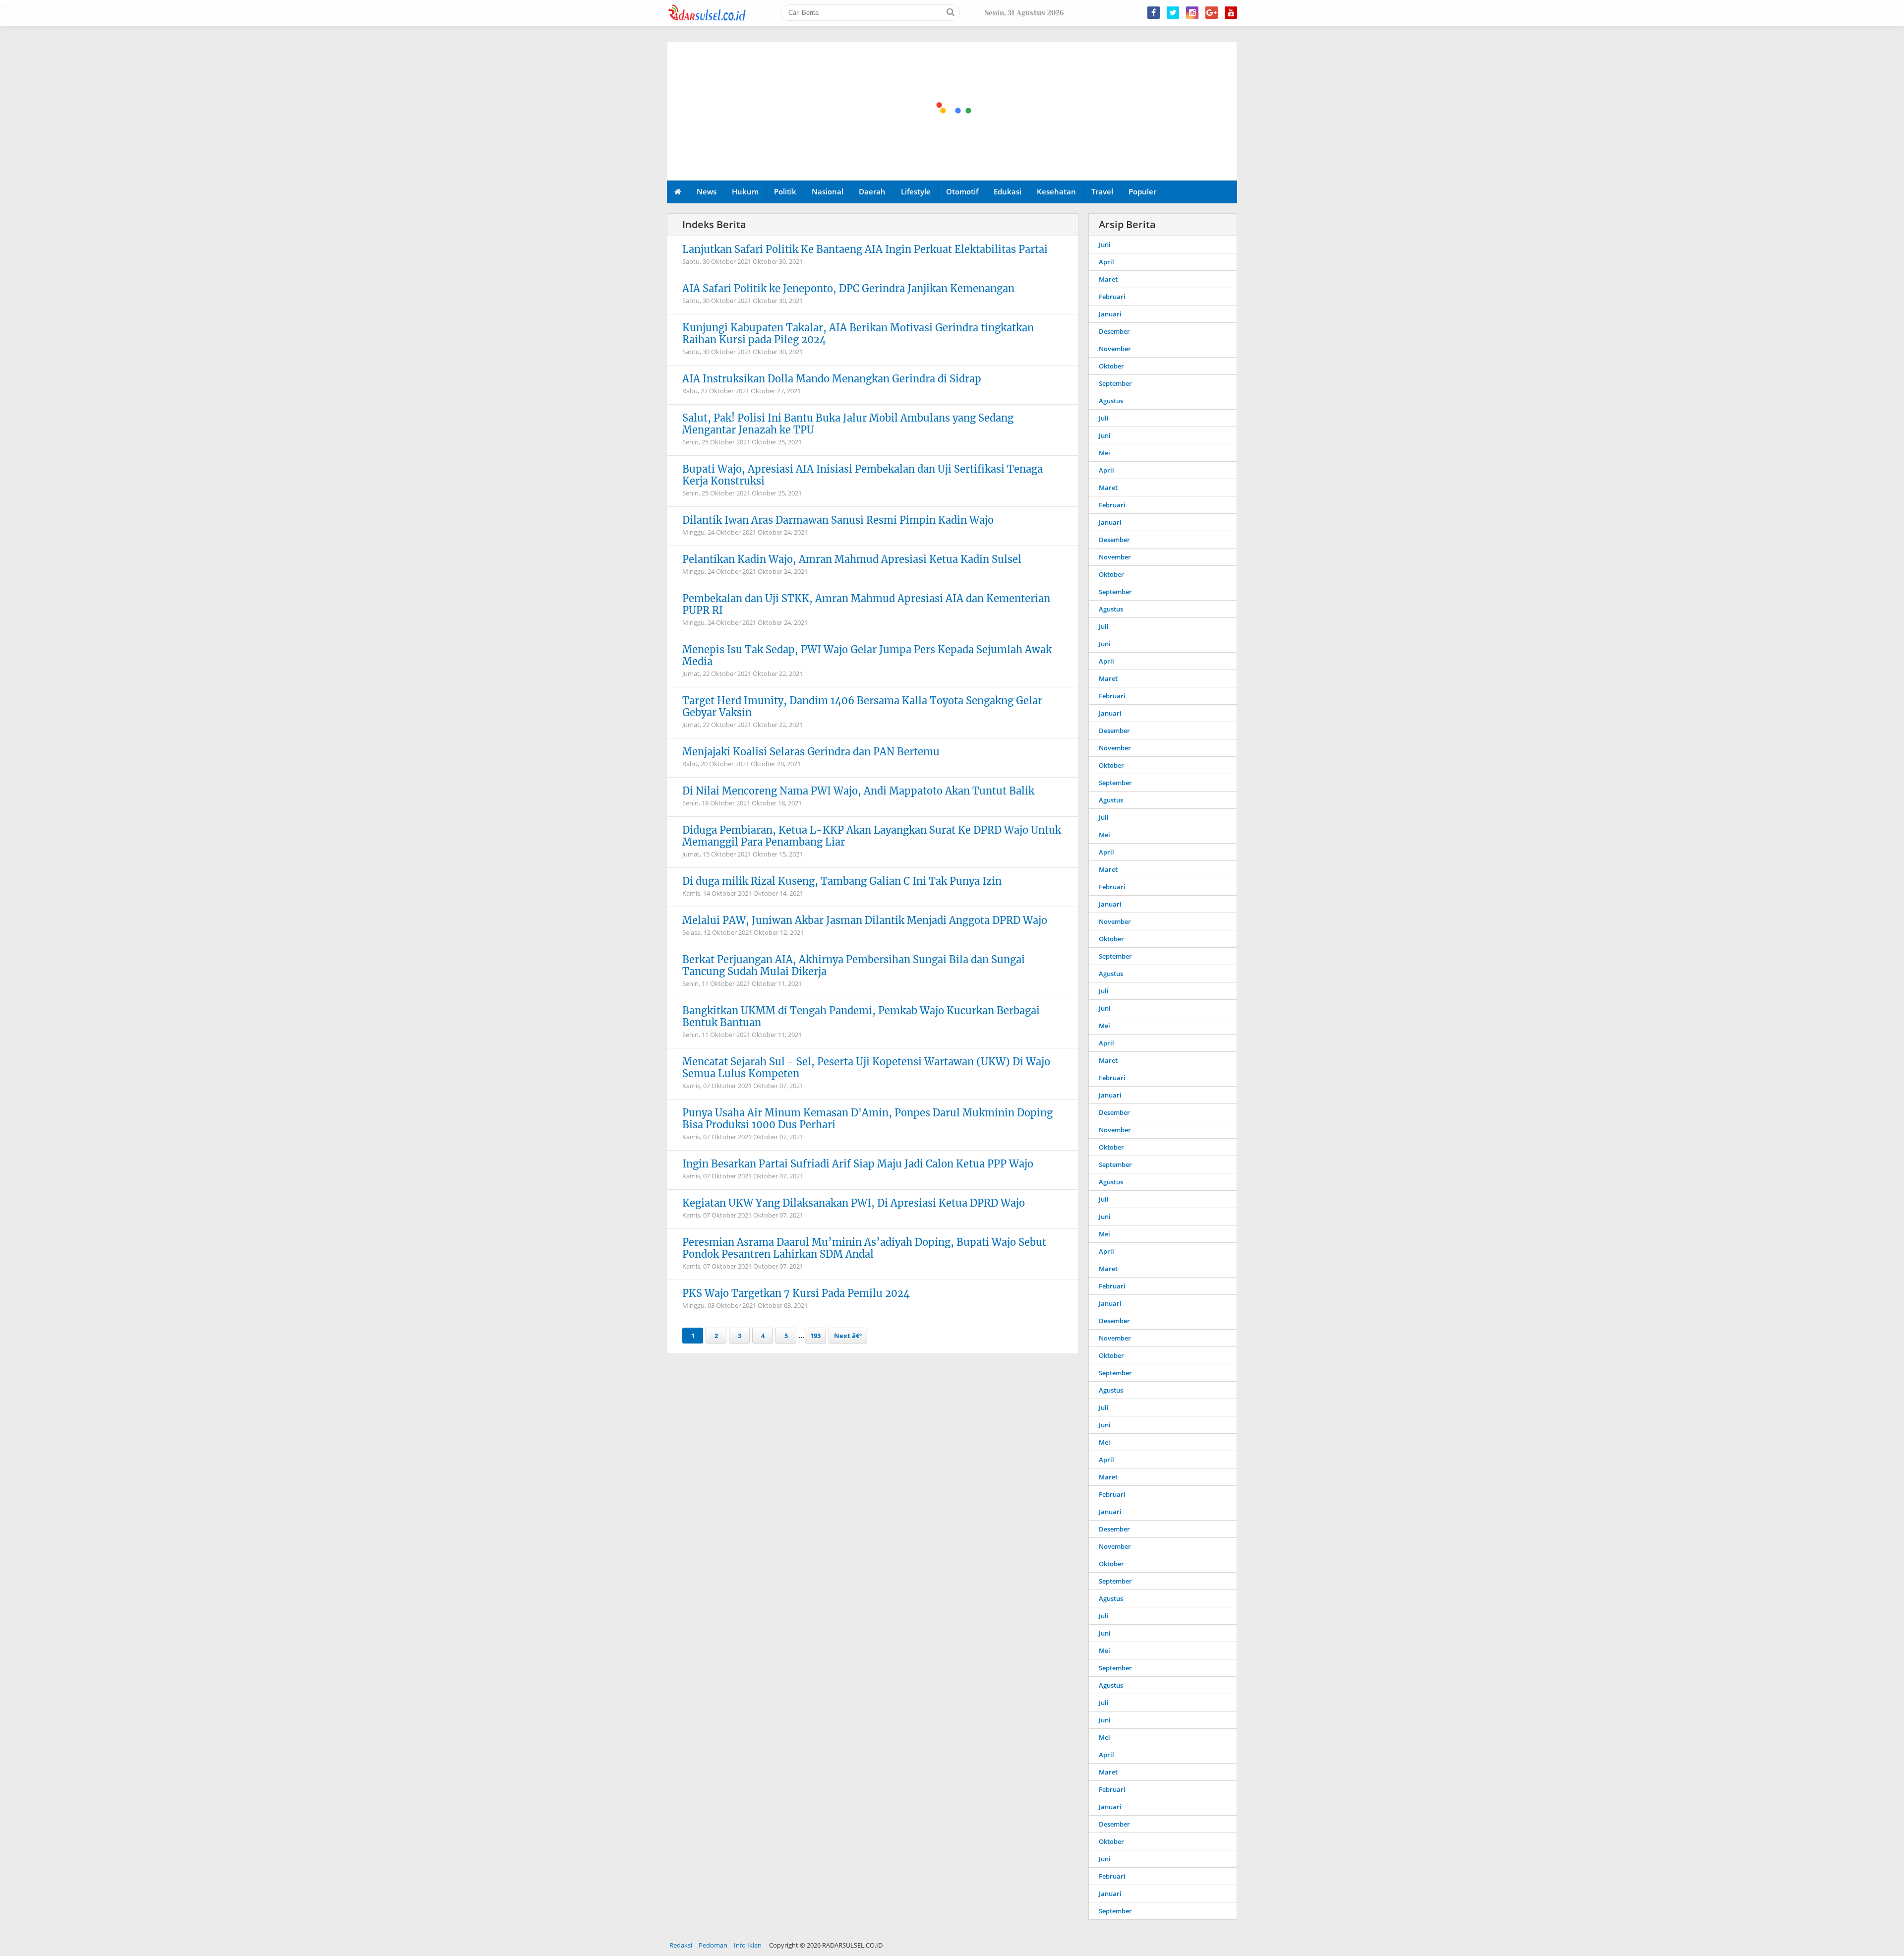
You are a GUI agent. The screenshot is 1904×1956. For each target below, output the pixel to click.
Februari (1112, 297)
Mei (1104, 453)
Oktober (1111, 366)
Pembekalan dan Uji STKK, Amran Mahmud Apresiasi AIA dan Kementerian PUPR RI (866, 604)
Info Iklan (748, 1945)
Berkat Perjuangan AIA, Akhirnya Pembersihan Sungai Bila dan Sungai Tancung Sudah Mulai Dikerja (854, 965)
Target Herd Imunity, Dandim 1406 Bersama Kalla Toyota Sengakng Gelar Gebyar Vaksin (862, 706)
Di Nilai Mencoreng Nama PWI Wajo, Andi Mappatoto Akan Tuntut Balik (858, 791)
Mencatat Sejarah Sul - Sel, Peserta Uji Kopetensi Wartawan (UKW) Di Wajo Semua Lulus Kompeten (866, 1068)
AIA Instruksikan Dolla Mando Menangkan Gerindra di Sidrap (832, 379)
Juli (1104, 418)
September (1115, 383)
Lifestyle (916, 191)
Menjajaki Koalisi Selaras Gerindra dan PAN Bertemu (811, 752)
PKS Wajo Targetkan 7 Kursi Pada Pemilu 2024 (796, 1293)
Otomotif (962, 191)
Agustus (1111, 401)
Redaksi (681, 1945)
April (1106, 262)
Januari (1110, 314)
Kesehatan (1056, 191)
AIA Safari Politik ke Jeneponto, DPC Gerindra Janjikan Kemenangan (848, 288)
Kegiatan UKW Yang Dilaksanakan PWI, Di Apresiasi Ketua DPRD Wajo (854, 1203)
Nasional (828, 191)
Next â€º (848, 1336)
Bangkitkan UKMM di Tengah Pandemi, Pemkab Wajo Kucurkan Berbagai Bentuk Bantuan (861, 1016)
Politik (785, 191)
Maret (1108, 279)
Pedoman (713, 1945)
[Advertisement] (952, 112)
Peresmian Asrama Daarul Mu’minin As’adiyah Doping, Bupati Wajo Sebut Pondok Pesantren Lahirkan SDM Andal (864, 1248)
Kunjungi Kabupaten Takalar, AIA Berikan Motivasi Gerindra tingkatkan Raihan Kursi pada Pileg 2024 (858, 334)
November (1115, 349)
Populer (1142, 191)
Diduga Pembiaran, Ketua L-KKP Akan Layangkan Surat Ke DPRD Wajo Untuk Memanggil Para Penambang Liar (872, 836)
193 (815, 1336)
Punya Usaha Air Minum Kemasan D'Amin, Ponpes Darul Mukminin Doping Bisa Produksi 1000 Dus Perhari (867, 1119)
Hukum (745, 191)
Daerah (872, 191)
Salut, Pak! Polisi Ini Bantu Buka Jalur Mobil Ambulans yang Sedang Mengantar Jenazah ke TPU (848, 424)
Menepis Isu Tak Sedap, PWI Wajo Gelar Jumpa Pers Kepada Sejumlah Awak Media (867, 655)
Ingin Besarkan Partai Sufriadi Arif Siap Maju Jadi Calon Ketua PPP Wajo (858, 1164)
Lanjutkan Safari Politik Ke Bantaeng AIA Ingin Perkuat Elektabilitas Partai (865, 249)
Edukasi (1008, 191)
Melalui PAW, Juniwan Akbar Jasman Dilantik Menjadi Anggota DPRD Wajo (865, 920)
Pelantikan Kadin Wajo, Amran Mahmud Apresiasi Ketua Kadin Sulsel (852, 559)
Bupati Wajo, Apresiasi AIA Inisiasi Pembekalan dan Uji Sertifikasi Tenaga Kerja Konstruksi (863, 475)
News (707, 191)
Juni (1105, 244)
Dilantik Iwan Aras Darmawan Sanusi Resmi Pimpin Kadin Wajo (838, 520)
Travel (1102, 191)
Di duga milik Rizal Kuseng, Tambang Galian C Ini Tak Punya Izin (842, 881)
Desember (1114, 331)
